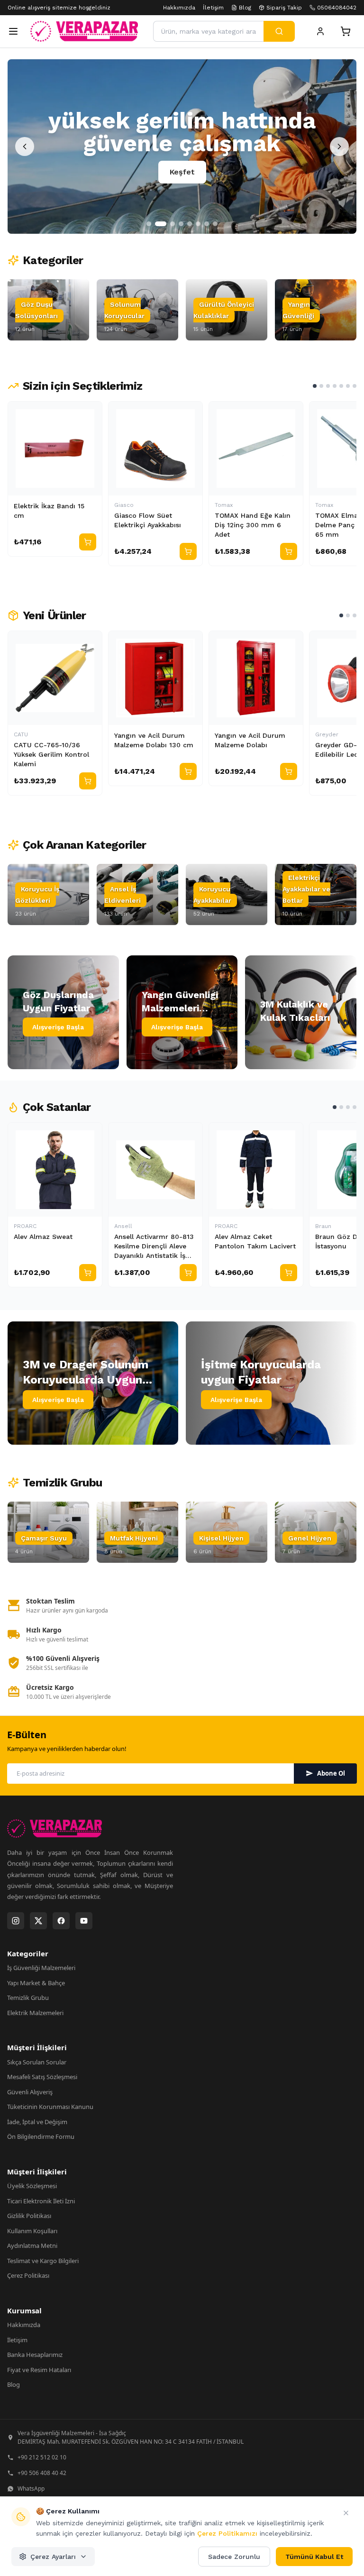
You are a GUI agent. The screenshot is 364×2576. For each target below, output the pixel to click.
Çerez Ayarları (53, 2557)
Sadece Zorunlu (234, 2557)
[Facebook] (61, 1921)
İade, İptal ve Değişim (37, 2122)
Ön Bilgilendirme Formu (41, 2136)
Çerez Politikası (28, 2275)
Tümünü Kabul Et (314, 2557)
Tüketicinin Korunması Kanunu (50, 2107)
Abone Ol (331, 1773)
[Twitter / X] (38, 1921)
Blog (245, 8)
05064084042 (337, 8)
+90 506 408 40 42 (42, 2473)
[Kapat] (346, 2513)
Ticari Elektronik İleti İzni (41, 2201)
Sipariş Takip (284, 8)
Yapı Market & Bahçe (36, 1983)
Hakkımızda (179, 8)
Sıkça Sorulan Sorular (37, 2062)
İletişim (213, 8)
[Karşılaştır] (91, 413)
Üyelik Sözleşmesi (32, 2186)
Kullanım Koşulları (32, 2231)
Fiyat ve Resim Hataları (39, 2370)
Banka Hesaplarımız (35, 2355)
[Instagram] (16, 1921)
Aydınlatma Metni (32, 2246)
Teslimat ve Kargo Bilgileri (43, 2261)
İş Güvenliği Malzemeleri (41, 1968)
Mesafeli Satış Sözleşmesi (42, 2077)
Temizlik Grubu (28, 1998)
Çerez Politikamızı (227, 2533)
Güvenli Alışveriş (30, 2092)
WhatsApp (31, 2489)
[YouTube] (84, 1921)
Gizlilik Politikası (29, 2216)
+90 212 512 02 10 (42, 2457)
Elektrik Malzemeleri (35, 2013)
